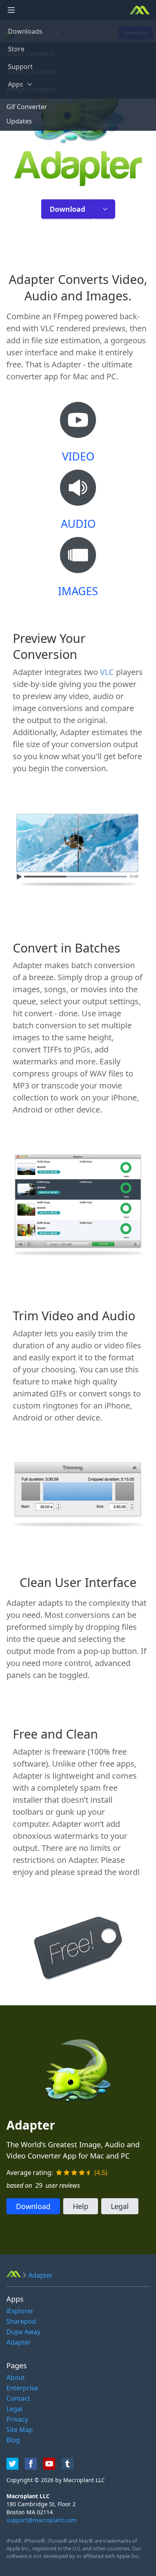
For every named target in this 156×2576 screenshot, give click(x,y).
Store (16, 49)
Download (67, 209)
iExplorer (20, 2311)
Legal (120, 2206)
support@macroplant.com (41, 2520)
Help (81, 2206)
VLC (107, 672)
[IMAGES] (78, 560)
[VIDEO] (78, 425)
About (16, 2377)
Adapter (19, 2342)
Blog (13, 2440)
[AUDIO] (78, 492)
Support (20, 67)
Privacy (17, 2419)
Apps (16, 84)
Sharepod (21, 2321)
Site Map (20, 2430)
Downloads (25, 31)
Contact (18, 2398)
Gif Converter (27, 107)
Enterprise (22, 2388)
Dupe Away (23, 2332)
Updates (19, 121)
